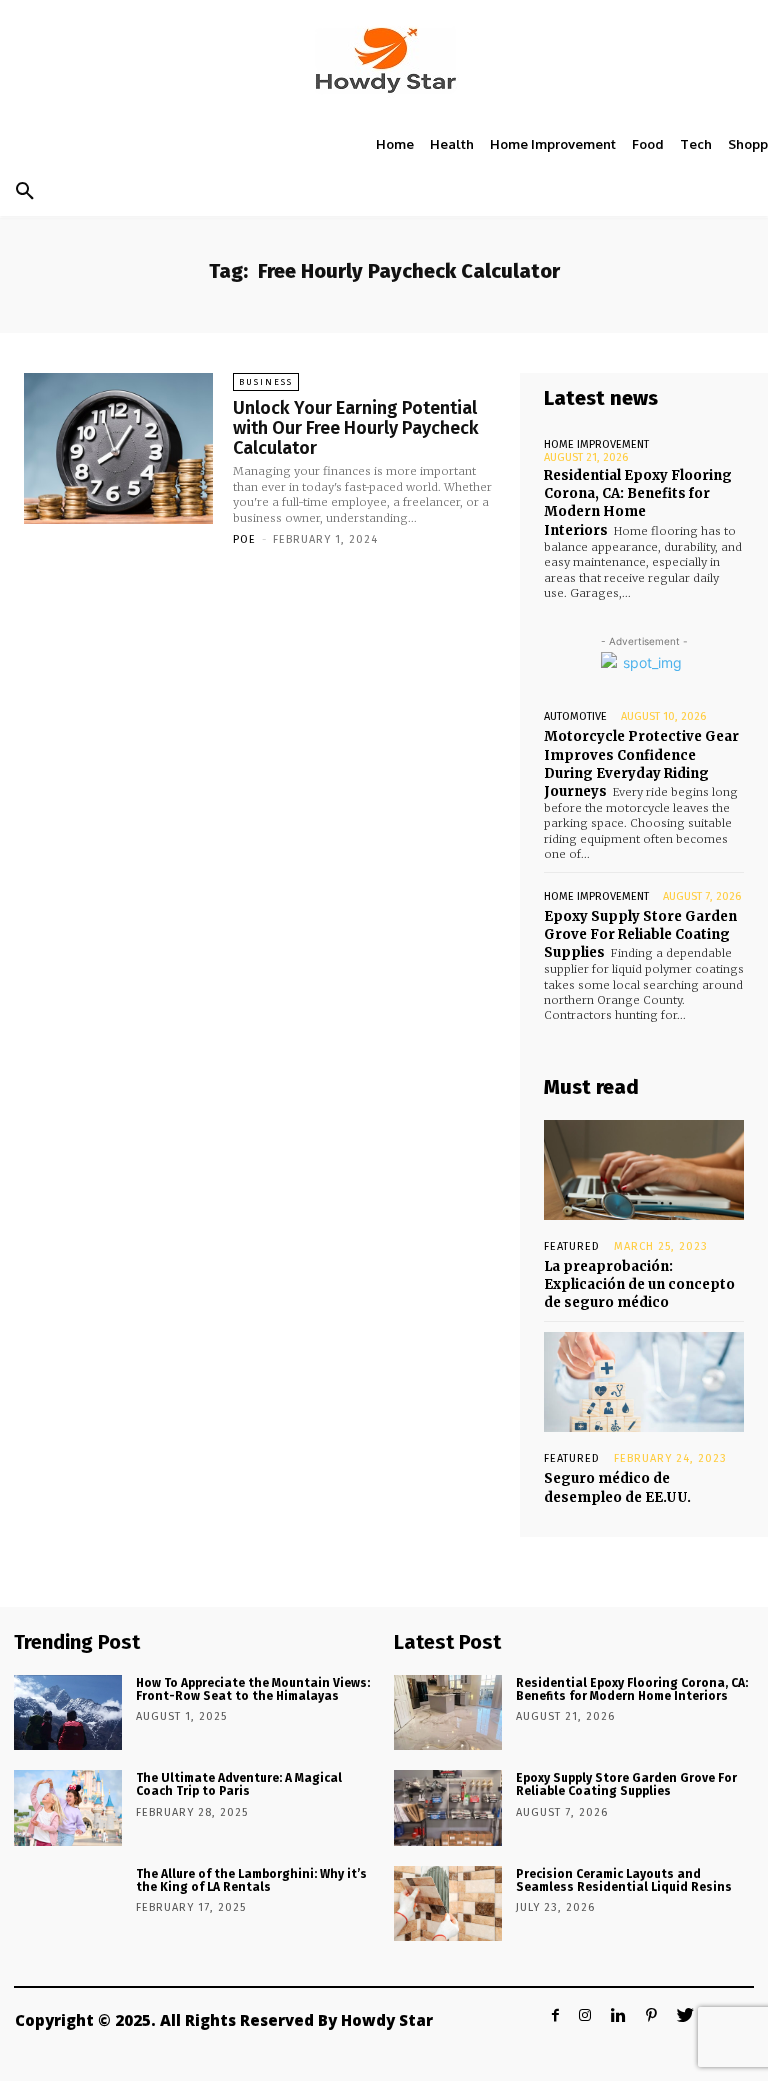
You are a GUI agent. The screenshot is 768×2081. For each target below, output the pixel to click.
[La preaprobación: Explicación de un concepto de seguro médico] (644, 1170)
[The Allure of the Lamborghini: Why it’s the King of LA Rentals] (68, 1904)
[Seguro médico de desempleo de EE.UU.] (644, 1382)
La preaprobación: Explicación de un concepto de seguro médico (639, 1284)
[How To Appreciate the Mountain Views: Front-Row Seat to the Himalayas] (68, 1713)
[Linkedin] (618, 2015)
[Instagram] (585, 2015)
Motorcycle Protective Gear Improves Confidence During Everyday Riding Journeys (641, 764)
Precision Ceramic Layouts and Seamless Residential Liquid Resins (624, 1880)
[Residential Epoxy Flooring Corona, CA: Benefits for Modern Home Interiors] (448, 1713)
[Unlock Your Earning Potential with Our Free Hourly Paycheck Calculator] (118, 448)
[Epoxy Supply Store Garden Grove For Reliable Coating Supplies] (448, 1808)
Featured (572, 1246)
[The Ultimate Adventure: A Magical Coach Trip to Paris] (68, 1808)
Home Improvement (596, 444)
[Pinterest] (651, 2015)
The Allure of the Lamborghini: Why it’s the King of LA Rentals (251, 1880)
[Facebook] (555, 2015)
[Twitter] (685, 2015)
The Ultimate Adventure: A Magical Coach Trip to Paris (239, 1784)
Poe (244, 539)
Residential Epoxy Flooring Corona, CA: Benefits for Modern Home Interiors (638, 503)
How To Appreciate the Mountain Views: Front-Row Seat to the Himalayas (253, 1689)
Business (266, 382)
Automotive (575, 716)
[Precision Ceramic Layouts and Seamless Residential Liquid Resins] (448, 1904)
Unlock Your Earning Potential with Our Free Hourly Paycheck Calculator (356, 428)
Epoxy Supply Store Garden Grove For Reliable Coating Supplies (640, 934)
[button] (25, 192)
